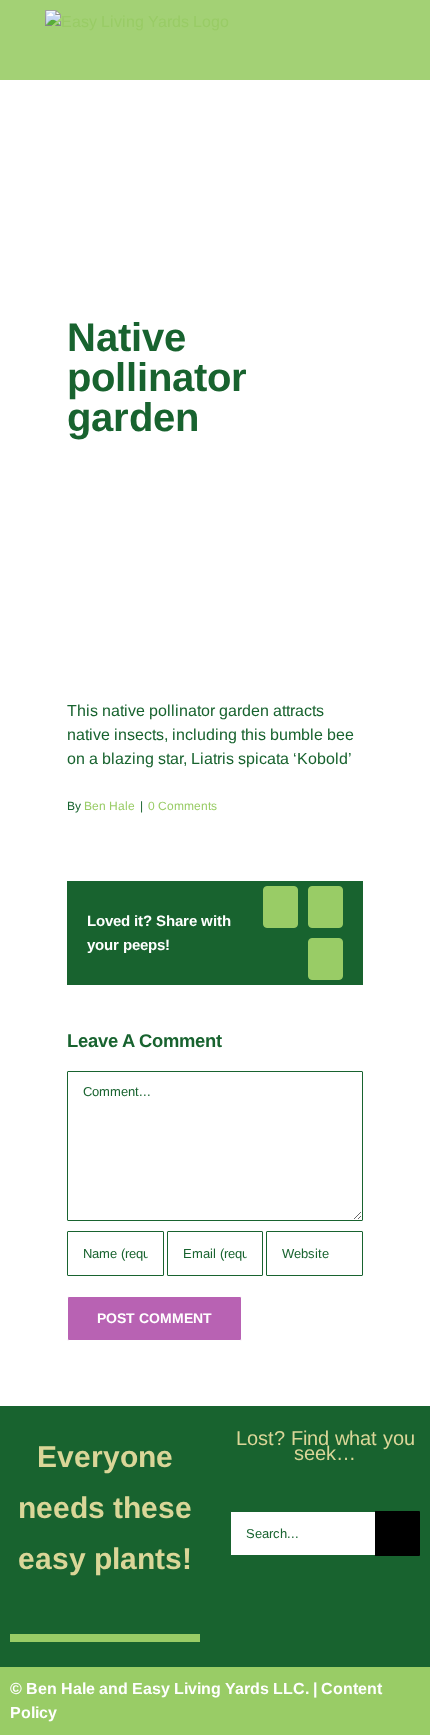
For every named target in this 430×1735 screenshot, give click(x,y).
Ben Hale (109, 806)
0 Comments (182, 806)
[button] (393, 255)
